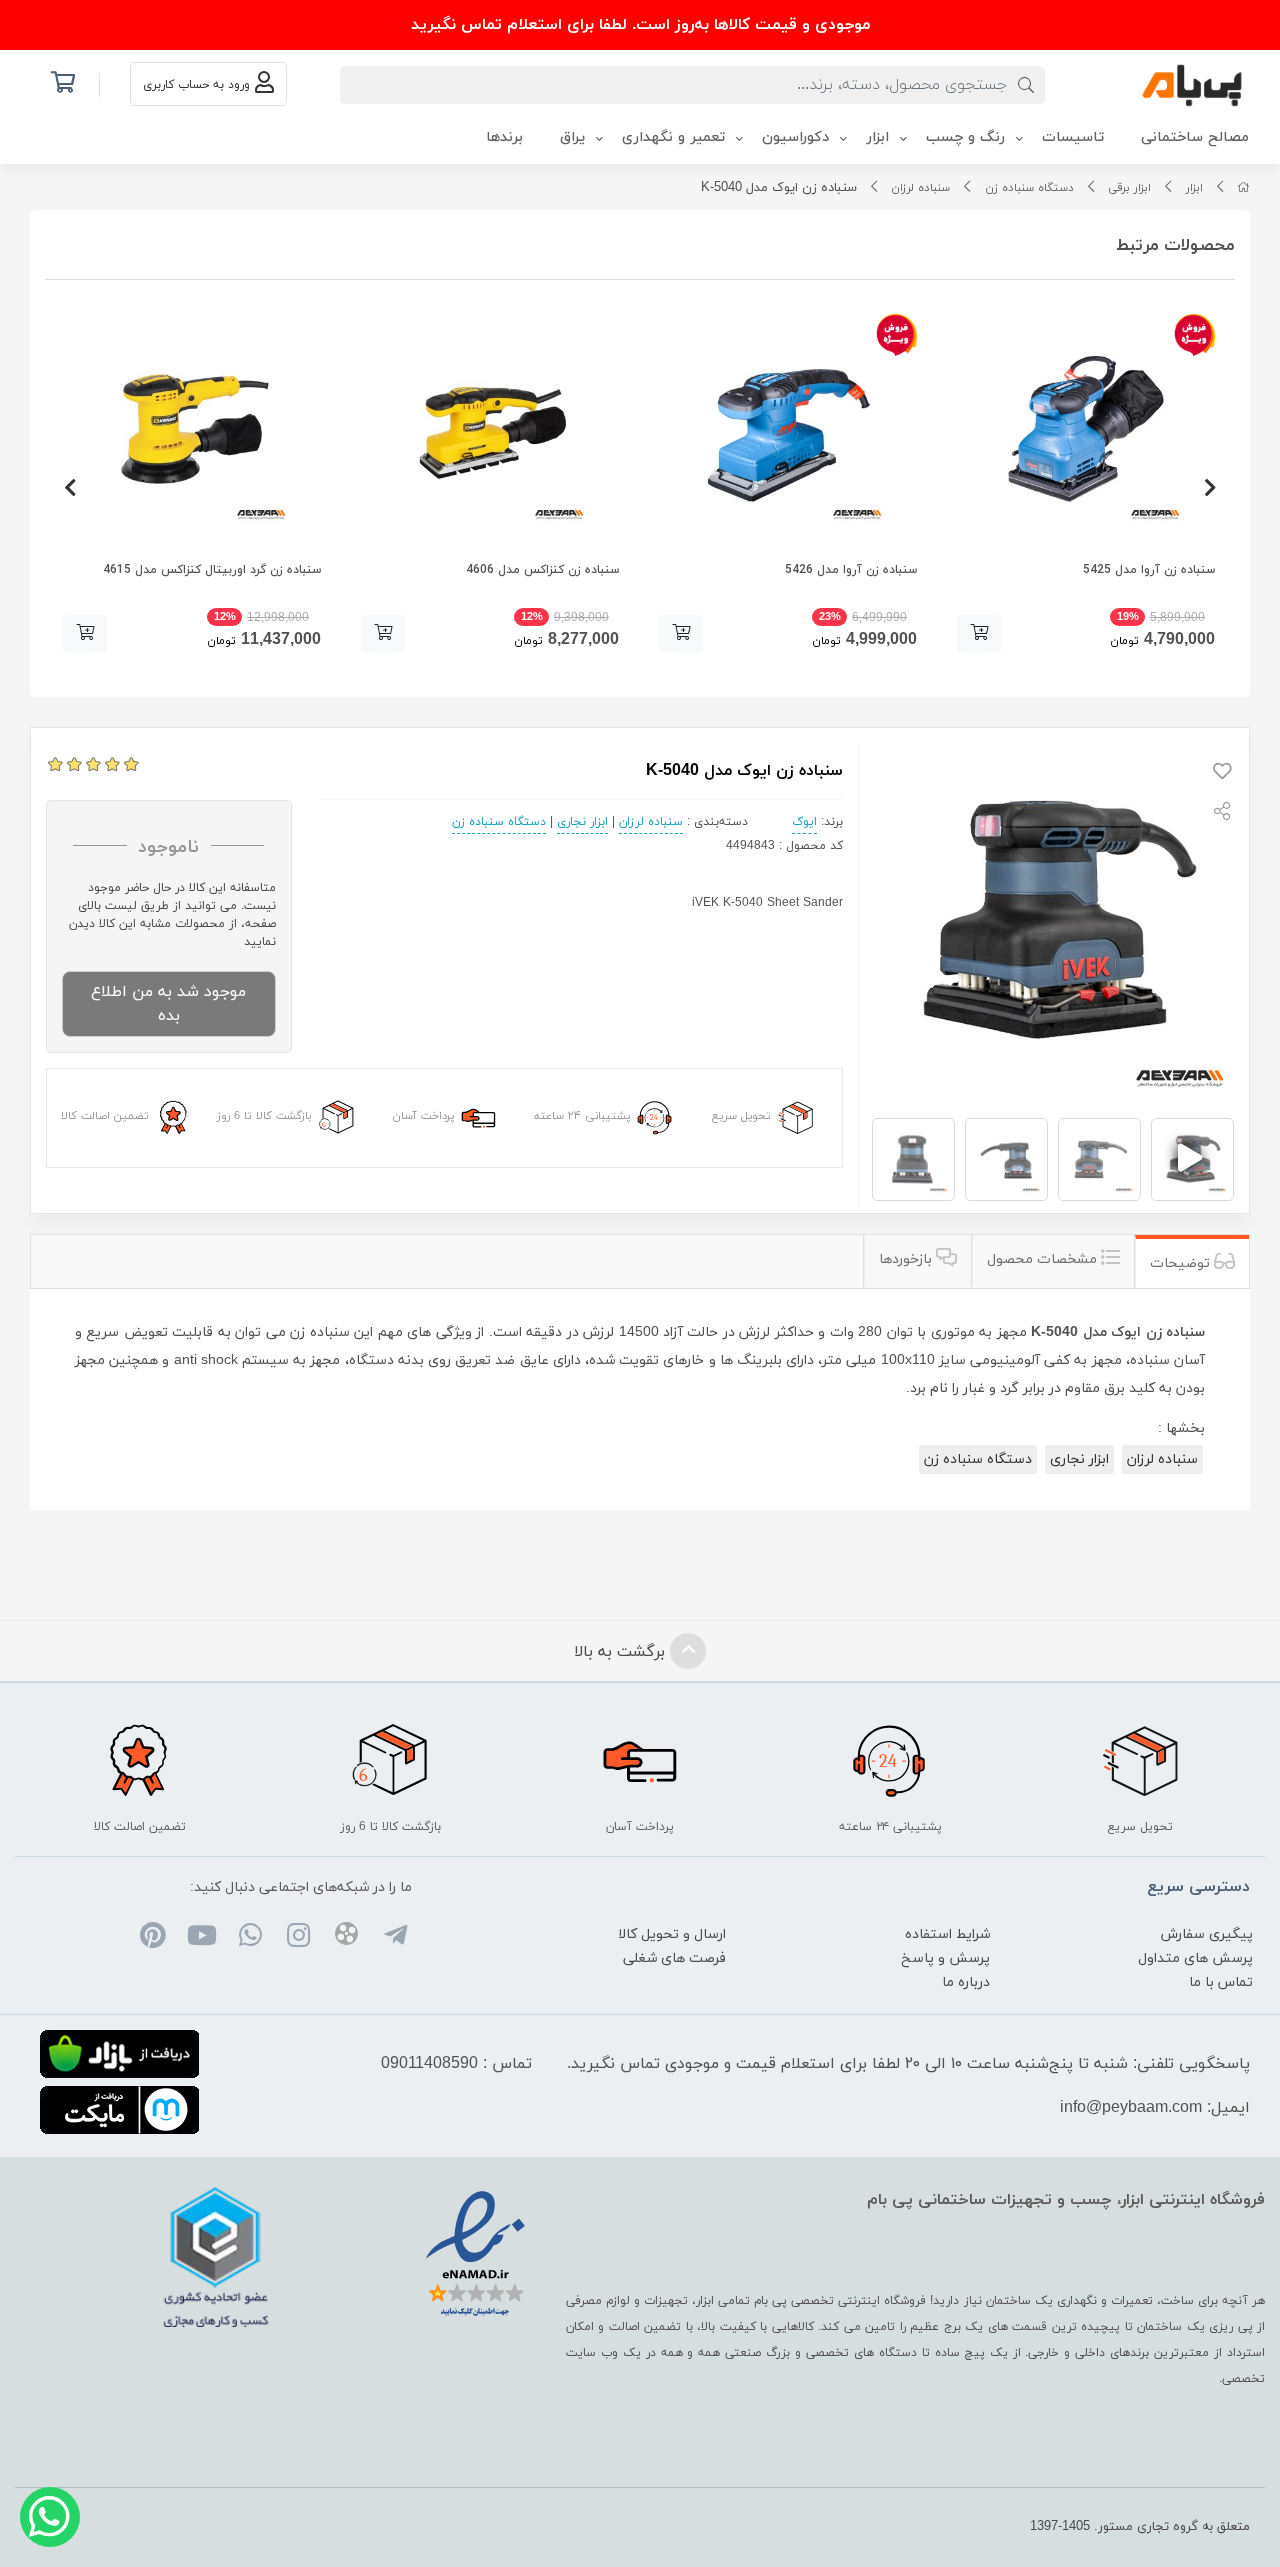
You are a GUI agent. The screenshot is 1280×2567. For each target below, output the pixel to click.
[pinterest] (153, 1938)
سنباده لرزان (920, 188)
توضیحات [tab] (1182, 1263)
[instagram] (298, 1938)
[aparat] (346, 1937)
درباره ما (966, 1982)
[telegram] (394, 1938)
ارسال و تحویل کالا (672, 1934)
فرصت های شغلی (674, 1958)
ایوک (804, 822)
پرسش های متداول (1195, 1958)
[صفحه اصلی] (1243, 188)
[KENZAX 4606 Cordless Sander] (490, 429)
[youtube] (201, 1938)
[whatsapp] (249, 1938)
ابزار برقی (1129, 188)
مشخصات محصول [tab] (1044, 1259)
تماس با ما (1221, 1982)
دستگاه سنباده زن (1029, 188)
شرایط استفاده (947, 1934)
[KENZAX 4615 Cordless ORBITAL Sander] (192, 429)
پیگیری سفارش (1207, 1934)
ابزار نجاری (582, 822)
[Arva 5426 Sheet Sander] (788, 429)
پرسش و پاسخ (945, 1958)
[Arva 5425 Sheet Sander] (1086, 429)
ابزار (1194, 188)
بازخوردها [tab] (907, 1259)
